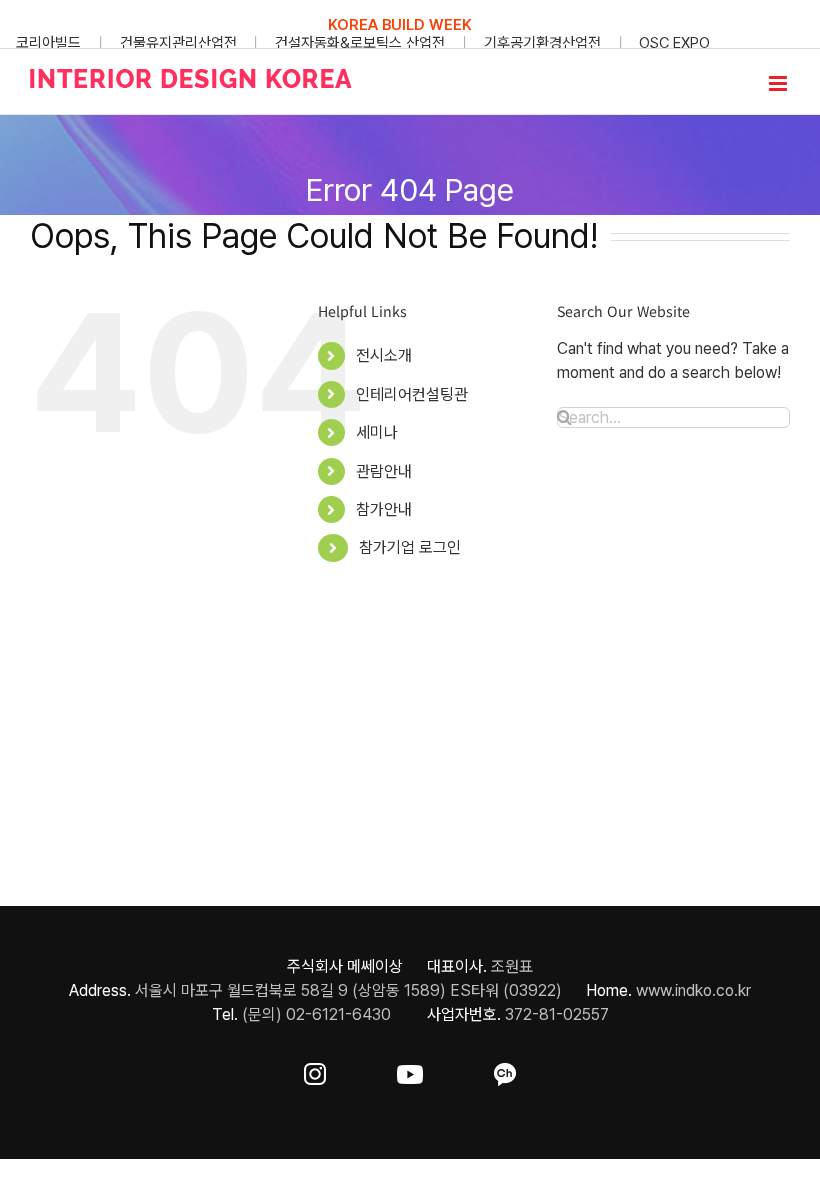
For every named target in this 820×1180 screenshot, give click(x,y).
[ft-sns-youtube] (410, 1070)
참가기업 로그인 (410, 547)
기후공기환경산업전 (542, 43)
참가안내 (384, 509)
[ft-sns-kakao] (505, 1070)
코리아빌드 (48, 43)
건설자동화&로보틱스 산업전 (360, 43)
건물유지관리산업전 (178, 43)
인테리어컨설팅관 (412, 394)
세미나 (377, 432)
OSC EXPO (674, 43)
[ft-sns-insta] (315, 1070)
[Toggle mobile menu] (779, 83)
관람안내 (384, 471)
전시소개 (384, 355)
